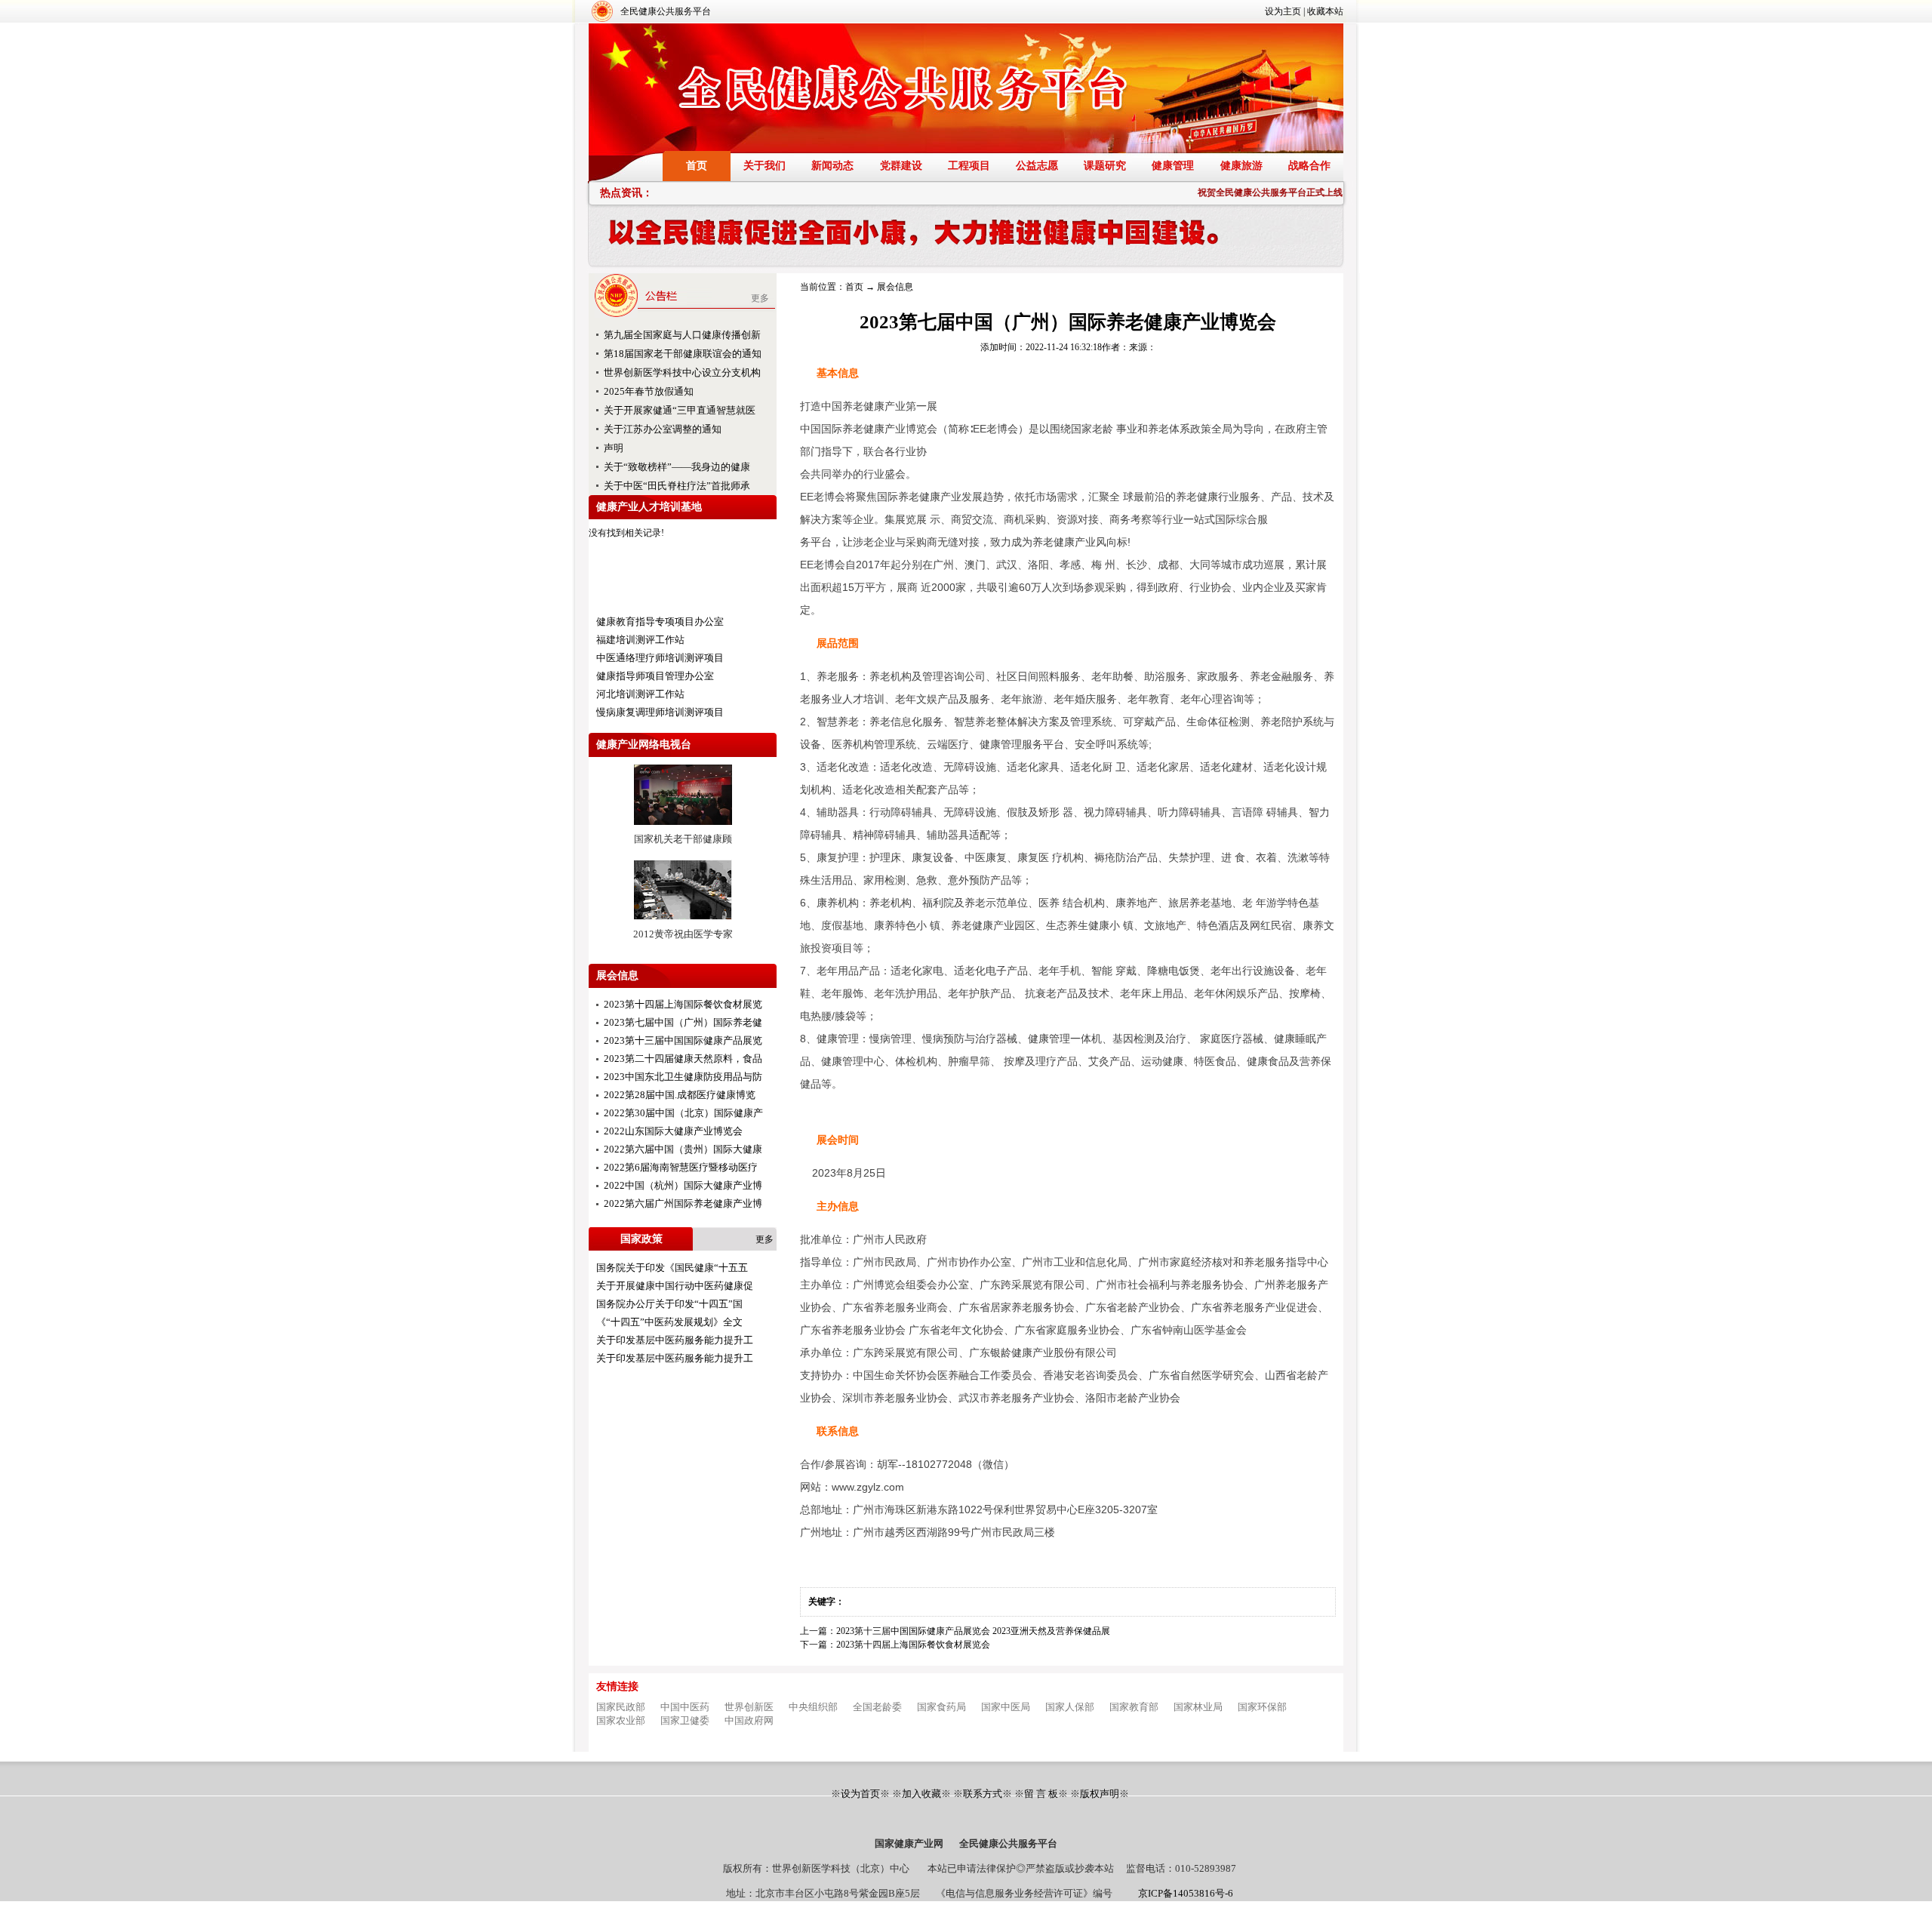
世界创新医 (749, 1707)
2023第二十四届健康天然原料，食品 (683, 1059)
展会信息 (895, 287)
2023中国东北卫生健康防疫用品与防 (683, 1077)
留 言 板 (1041, 1794)
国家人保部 (1070, 1707)
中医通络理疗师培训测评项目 (660, 658)
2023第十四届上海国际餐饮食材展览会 (913, 1645)
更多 (760, 298)
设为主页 (1283, 11)
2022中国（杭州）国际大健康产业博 (683, 1185)
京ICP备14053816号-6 (1186, 1893)
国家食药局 (941, 1707)
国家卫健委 (685, 1720)
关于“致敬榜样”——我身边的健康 (677, 467)
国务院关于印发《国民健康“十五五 (672, 1268)
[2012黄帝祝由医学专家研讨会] (683, 925)
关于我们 (764, 166)
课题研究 (1105, 166)
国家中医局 (1006, 1707)
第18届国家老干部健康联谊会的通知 (683, 354)
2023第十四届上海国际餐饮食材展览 (683, 1004)
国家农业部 (621, 1720)
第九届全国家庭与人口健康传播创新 (682, 335)
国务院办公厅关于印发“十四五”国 (669, 1304)
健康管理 (1173, 166)
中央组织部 (813, 1707)
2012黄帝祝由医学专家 (683, 934)
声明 (614, 448)
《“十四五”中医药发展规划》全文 (669, 1322)
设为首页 (860, 1794)
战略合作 (1309, 166)
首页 (697, 166)
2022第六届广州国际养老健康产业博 (683, 1203)
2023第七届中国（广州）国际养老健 (683, 1022)
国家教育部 (1134, 1707)
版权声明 (1100, 1794)
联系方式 (983, 1794)
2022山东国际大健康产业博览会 (673, 1131)
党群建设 (901, 166)
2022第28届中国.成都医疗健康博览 (680, 1095)
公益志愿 (1037, 166)
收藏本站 (1325, 11)
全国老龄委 (877, 1707)
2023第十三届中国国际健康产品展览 (683, 1040)
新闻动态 (832, 166)
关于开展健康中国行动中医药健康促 (675, 1286)
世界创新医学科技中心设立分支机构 (682, 372)
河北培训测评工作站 (640, 694)
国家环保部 (1262, 1707)
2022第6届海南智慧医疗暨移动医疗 (681, 1167)
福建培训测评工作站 (640, 640)
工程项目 (969, 166)
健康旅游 (1241, 166)
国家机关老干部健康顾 (683, 839)
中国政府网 (749, 1720)
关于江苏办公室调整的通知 (663, 429)
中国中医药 (685, 1707)
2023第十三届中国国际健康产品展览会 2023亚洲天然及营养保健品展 (973, 1631)
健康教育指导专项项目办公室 (660, 622)
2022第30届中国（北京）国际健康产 (683, 1113)
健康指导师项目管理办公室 (655, 676)
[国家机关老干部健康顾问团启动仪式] (683, 829)
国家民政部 (621, 1707)
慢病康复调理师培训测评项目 (660, 712)
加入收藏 (921, 1794)
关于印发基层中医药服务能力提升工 (675, 1340)
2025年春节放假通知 (649, 391)
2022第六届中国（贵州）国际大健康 (683, 1149)
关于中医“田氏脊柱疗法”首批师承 (677, 486)
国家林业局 (1198, 1707)
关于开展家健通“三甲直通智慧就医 (680, 410)
